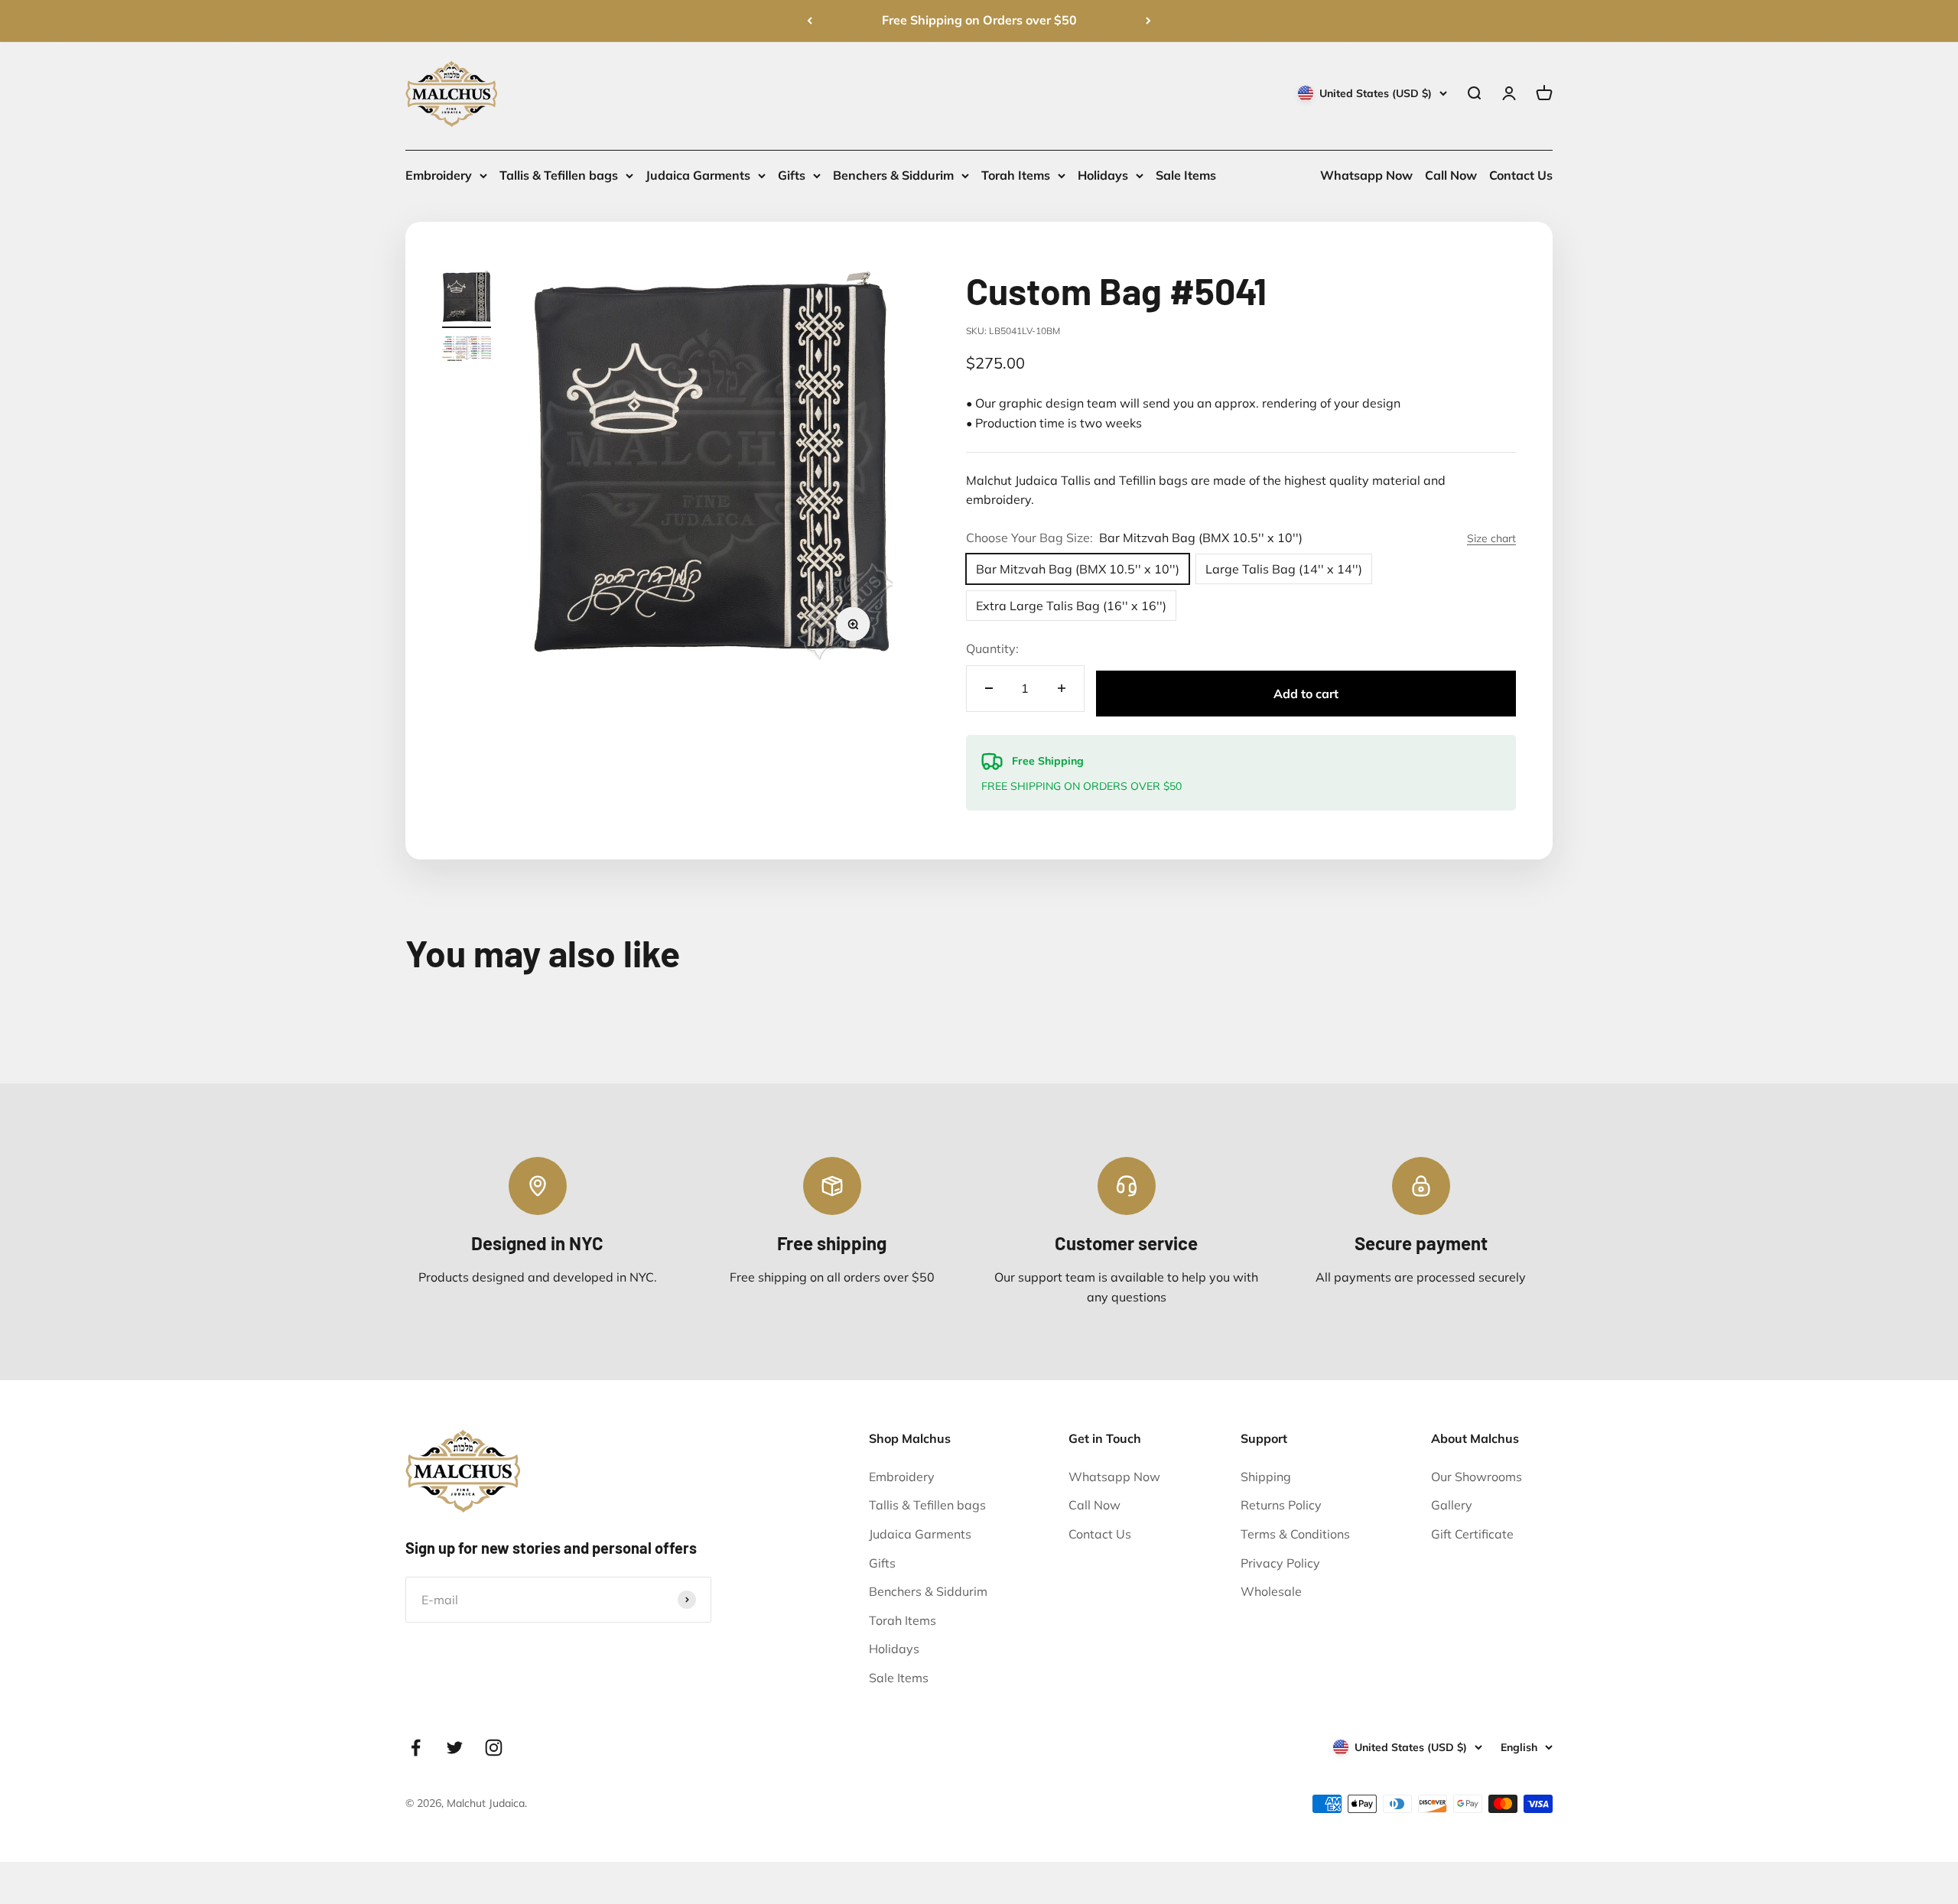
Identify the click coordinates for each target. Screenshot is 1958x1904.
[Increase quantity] (1062, 689)
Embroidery (439, 175)
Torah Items (1016, 175)
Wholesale (1271, 1591)
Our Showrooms (1477, 1477)
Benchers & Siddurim (893, 175)
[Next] (1148, 21)
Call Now (1451, 175)
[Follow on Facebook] (416, 1748)
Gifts (792, 175)
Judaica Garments (698, 175)
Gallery (1452, 1505)
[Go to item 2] (467, 351)
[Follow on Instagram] (494, 1748)
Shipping (1266, 1477)
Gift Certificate (1472, 1534)
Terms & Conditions (1295, 1534)
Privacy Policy (1280, 1563)
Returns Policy (1281, 1505)
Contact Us (1521, 175)
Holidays (1103, 175)
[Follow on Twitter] (455, 1748)
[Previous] (810, 21)
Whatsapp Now (1366, 175)
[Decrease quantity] (989, 689)
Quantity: (992, 648)
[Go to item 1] (467, 299)
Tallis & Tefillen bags (559, 175)
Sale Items (1186, 175)
